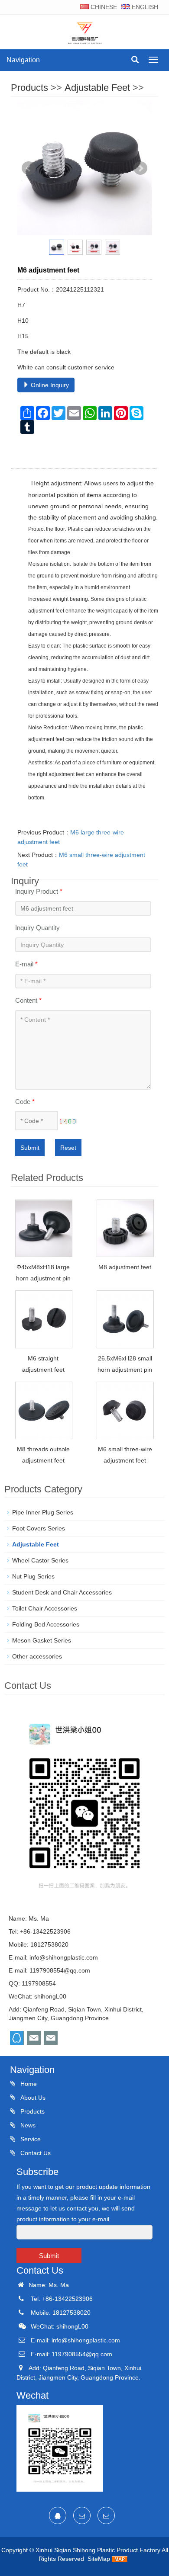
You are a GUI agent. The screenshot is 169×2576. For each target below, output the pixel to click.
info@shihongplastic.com (64, 1957)
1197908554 (39, 1983)
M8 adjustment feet (125, 1267)
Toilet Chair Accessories (45, 1608)
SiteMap (99, 2559)
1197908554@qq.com (60, 1970)
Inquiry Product (39, 891)
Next (140, 168)
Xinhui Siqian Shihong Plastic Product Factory (98, 2550)
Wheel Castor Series (40, 1560)
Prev (29, 168)
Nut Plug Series (33, 1576)
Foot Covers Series (39, 1528)
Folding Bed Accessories (46, 1624)
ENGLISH (144, 7)
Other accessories (37, 1656)
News (27, 2125)
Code (25, 1102)
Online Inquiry (49, 385)
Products (29, 88)
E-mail (26, 964)
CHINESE (103, 7)
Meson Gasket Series (42, 1640)
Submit (30, 1148)
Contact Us (35, 2153)
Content (28, 1000)
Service (30, 2139)
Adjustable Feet (97, 88)
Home (28, 2084)
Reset (68, 1148)
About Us (32, 2098)
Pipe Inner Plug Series (43, 1512)
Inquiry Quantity (37, 928)
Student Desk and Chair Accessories (62, 1592)
